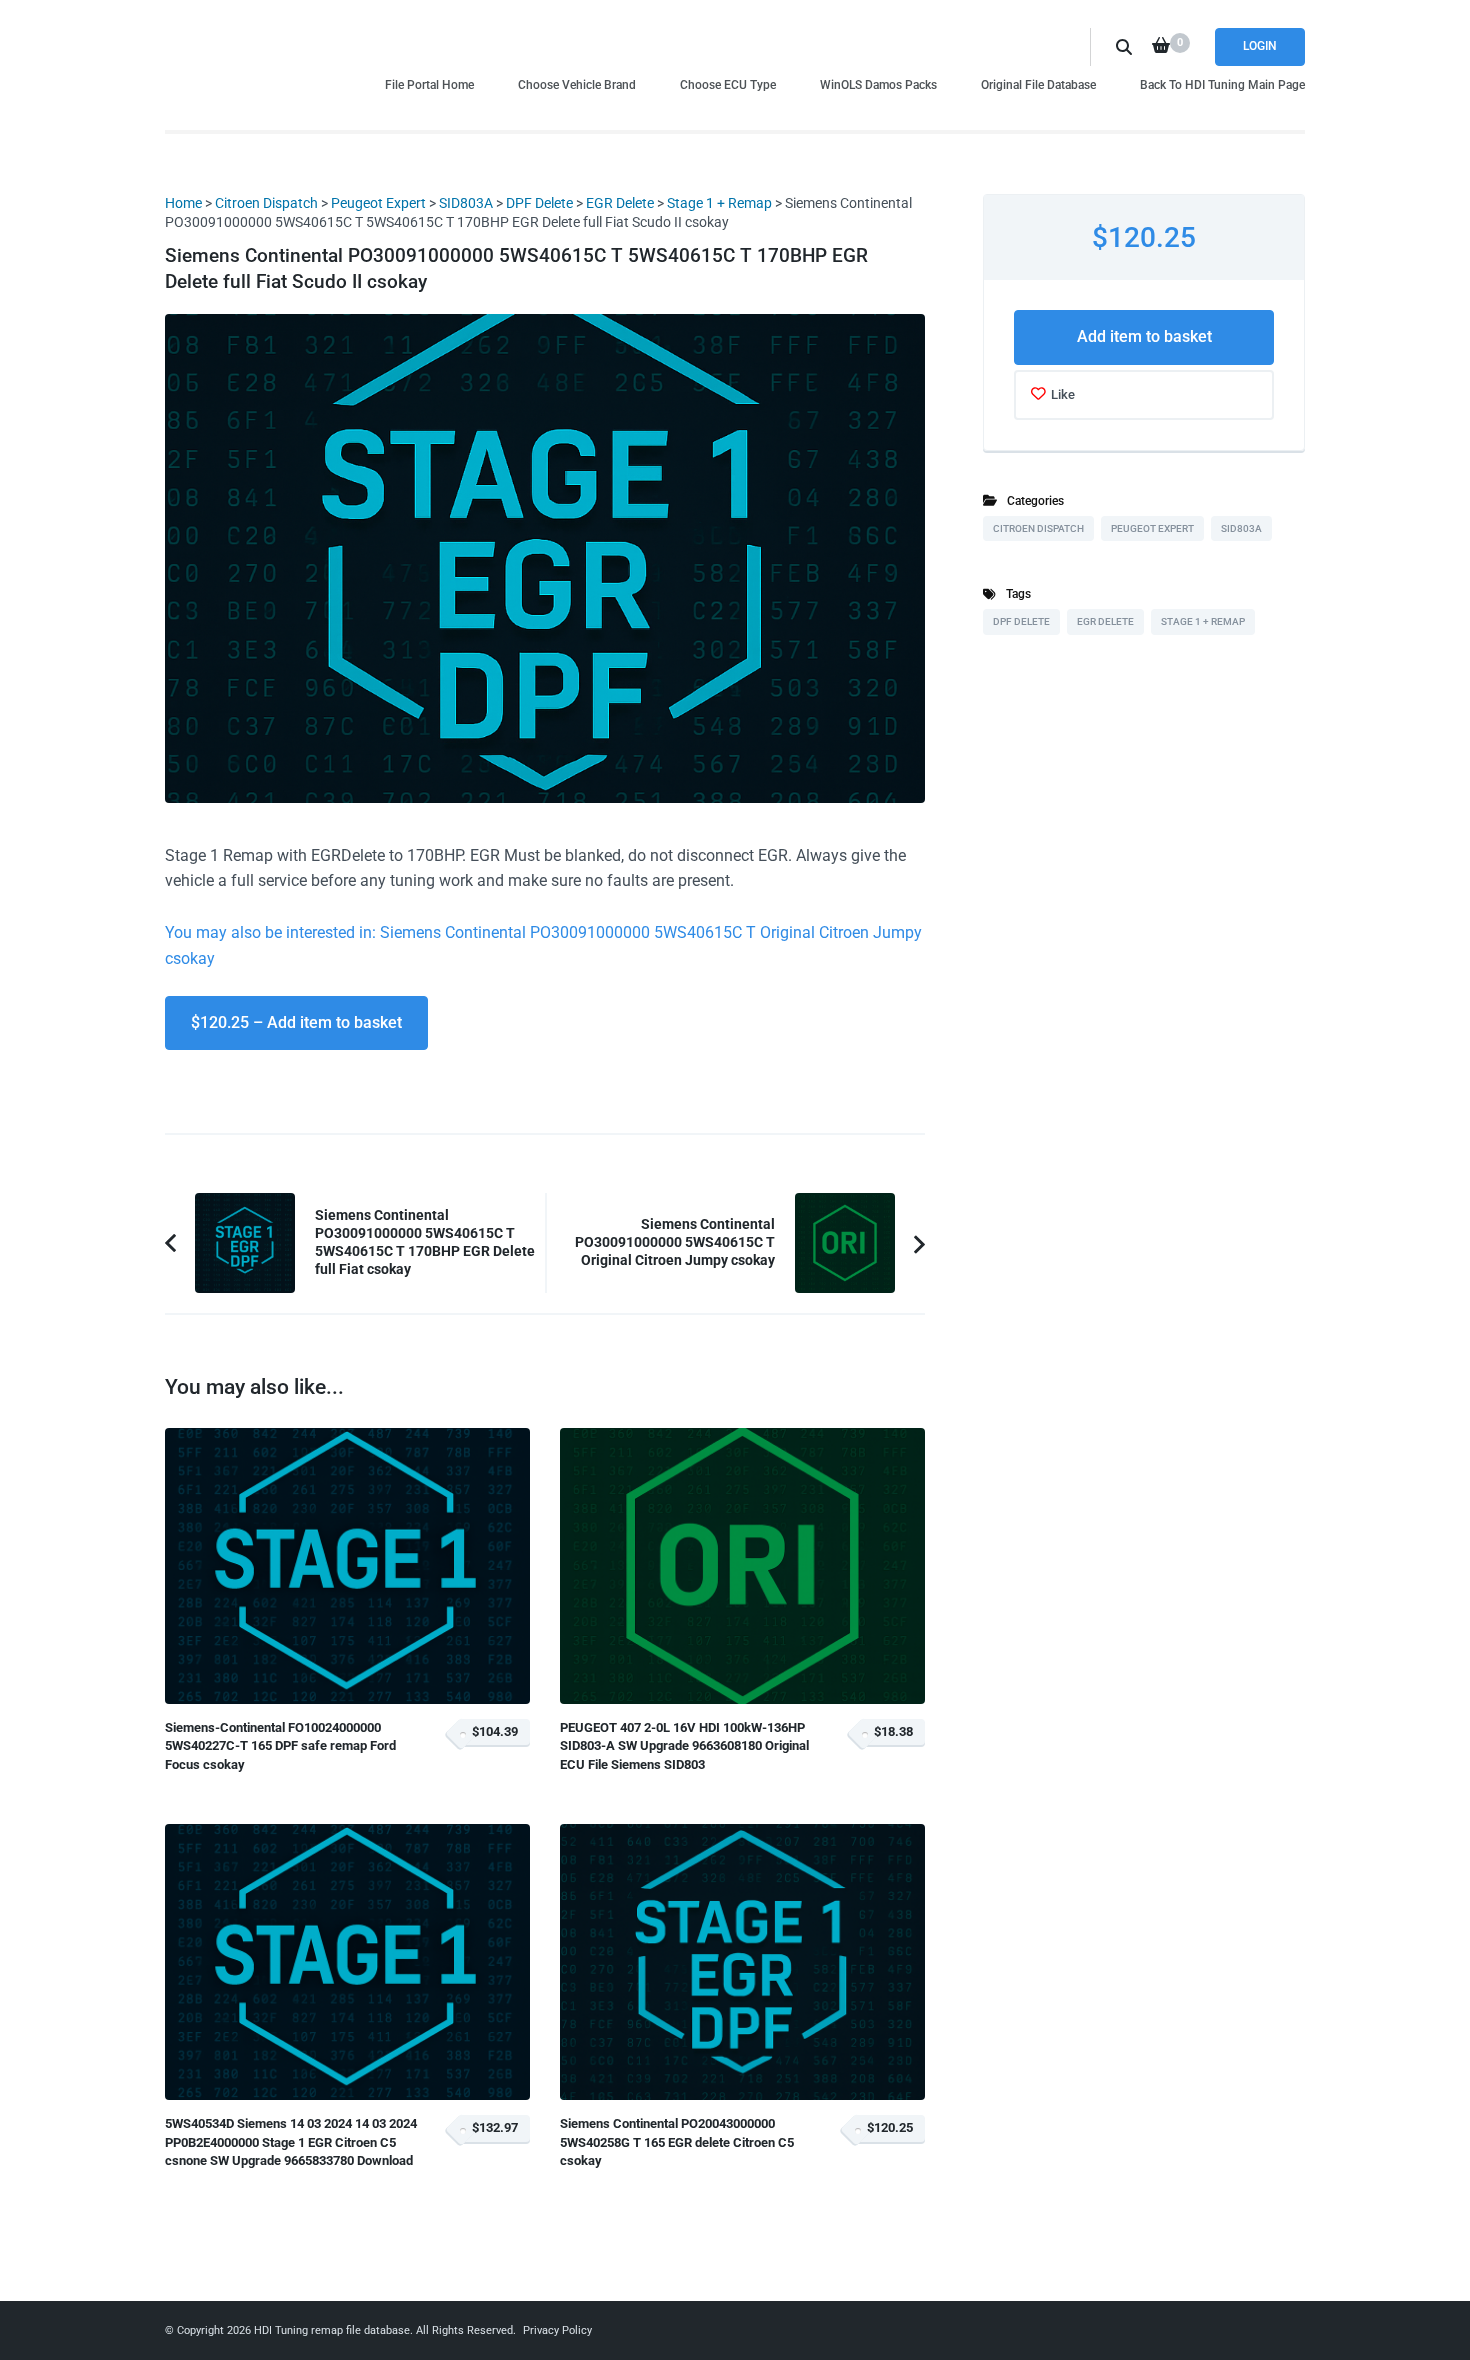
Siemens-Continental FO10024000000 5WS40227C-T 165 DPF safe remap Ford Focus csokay (280, 1746)
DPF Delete (539, 203)
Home (183, 203)
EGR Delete (620, 203)
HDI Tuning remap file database (332, 2330)
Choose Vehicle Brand (577, 84)
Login (1260, 46)
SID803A (466, 203)
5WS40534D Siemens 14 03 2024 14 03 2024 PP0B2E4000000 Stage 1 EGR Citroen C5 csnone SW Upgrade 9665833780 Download (291, 2142)
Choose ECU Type (728, 84)
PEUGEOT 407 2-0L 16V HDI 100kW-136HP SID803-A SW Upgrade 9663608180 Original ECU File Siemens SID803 (684, 1746)
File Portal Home (429, 84)
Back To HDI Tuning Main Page (1222, 84)
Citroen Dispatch (266, 203)
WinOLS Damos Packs (878, 84)
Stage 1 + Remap (719, 203)
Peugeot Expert (378, 203)
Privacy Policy (557, 2330)
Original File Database (1038, 84)
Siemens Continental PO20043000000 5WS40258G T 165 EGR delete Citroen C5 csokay (677, 2142)
